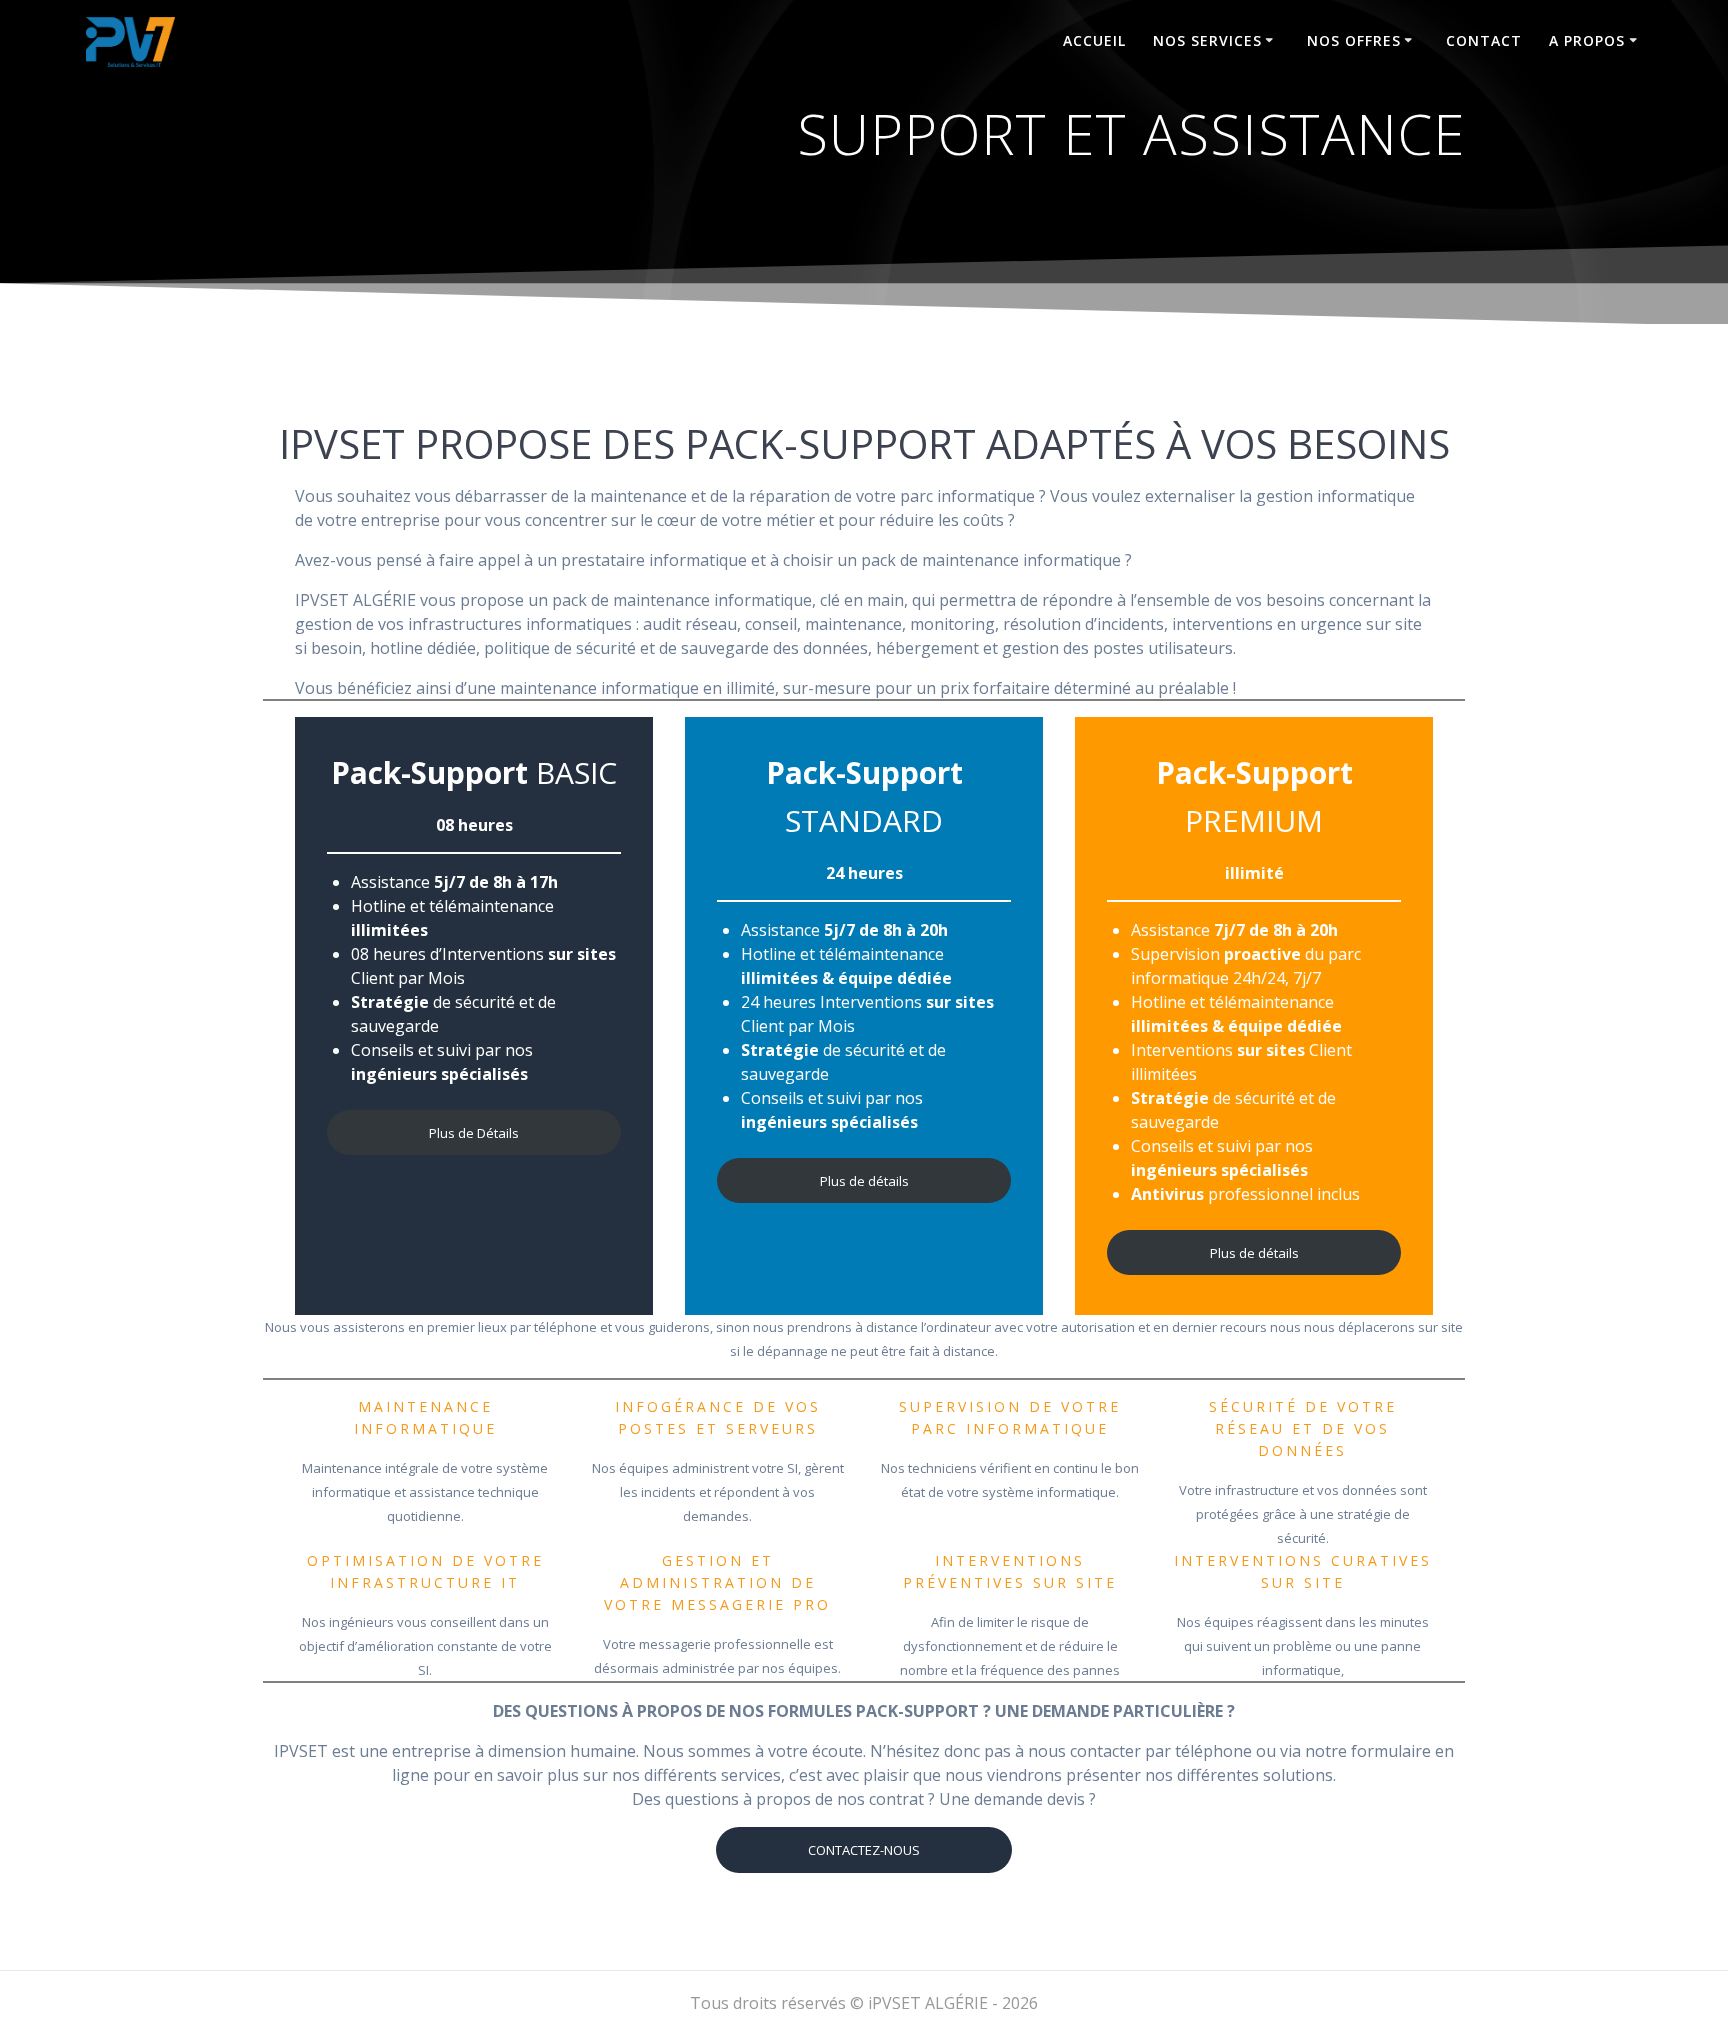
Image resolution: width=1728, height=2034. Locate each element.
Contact (1484, 40)
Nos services (1207, 40)
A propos (1587, 40)
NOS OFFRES (1354, 40)
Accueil (1094, 40)
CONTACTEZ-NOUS (864, 1850)
